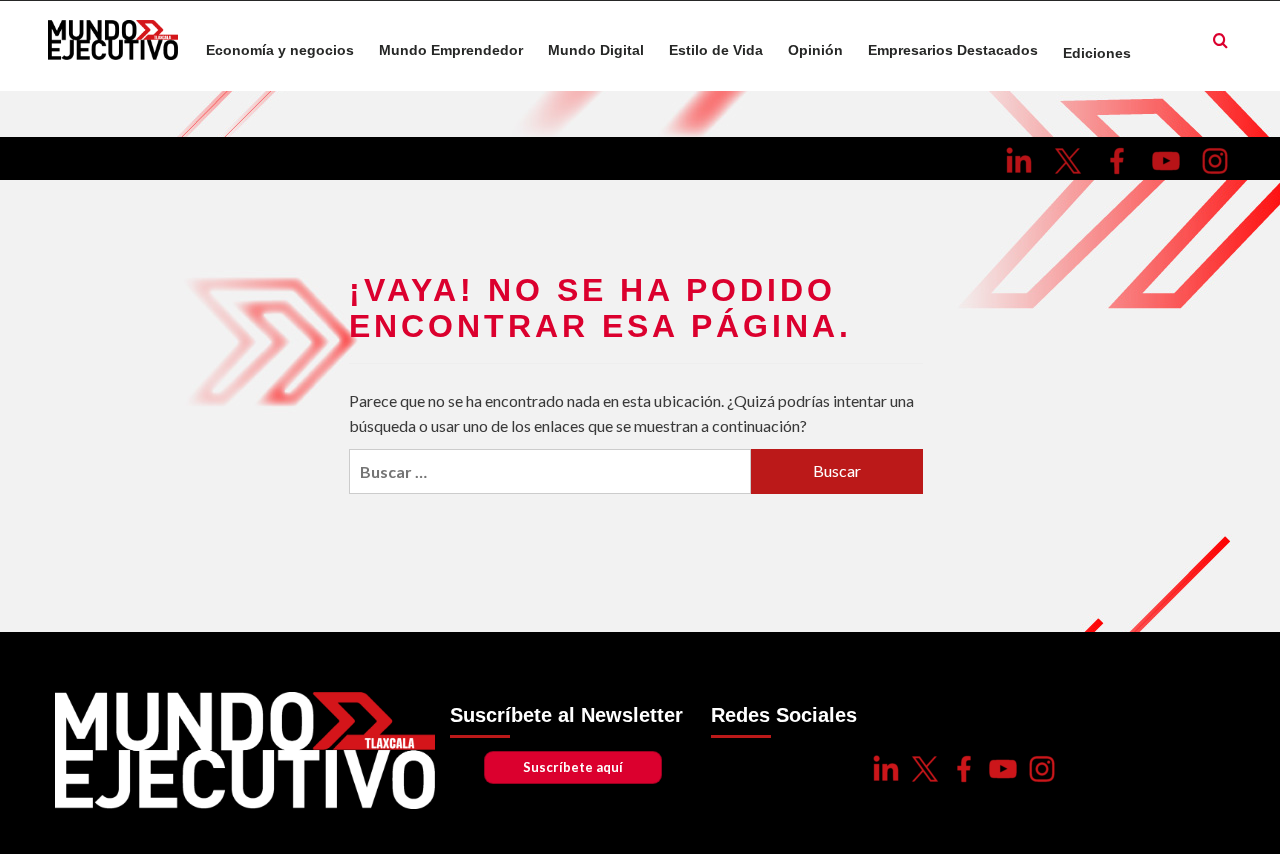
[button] (1220, 41)
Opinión (815, 50)
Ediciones (1097, 53)
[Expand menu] (1142, 51)
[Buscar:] (550, 471)
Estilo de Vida (716, 50)
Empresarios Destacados (953, 50)
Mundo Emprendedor (451, 50)
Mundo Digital (596, 50)
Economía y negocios (280, 50)
